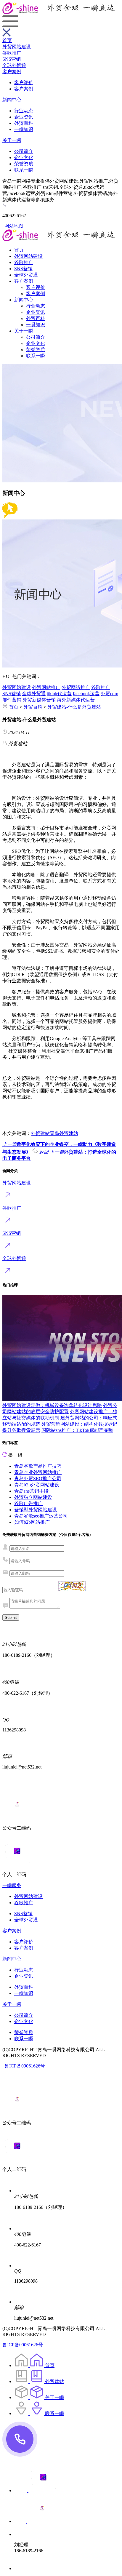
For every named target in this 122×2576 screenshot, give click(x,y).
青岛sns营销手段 (31, 1491)
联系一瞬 (24, 170)
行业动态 (24, 111)
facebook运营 (86, 694)
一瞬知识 (24, 129)
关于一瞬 (12, 140)
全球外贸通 (14, 65)
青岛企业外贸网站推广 (38, 1472)
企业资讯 (24, 117)
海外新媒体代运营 (76, 700)
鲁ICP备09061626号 (25, 2066)
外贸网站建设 (17, 47)
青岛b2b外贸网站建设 (37, 1485)
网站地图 (14, 226)
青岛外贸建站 (64, 1133)
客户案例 (12, 72)
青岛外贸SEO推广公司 (38, 1479)
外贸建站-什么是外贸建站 (74, 707)
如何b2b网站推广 (32, 1522)
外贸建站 (40, 1133)
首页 (7, 40)
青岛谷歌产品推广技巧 (38, 1466)
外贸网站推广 (46, 687)
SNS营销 (12, 59)
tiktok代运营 (59, 694)
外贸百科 (24, 123)
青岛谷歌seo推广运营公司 (41, 1516)
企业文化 (24, 157)
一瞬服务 (12, 1885)
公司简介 (24, 151)
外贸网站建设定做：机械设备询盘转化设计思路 (52, 1405)
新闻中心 (12, 100)
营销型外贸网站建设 (36, 1510)
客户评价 (24, 83)
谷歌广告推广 (28, 1503)
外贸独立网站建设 (33, 1497)
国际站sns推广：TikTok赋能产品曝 (77, 1430)
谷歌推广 (12, 53)
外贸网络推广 (76, 687)
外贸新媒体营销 (39, 700)
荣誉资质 (24, 164)
